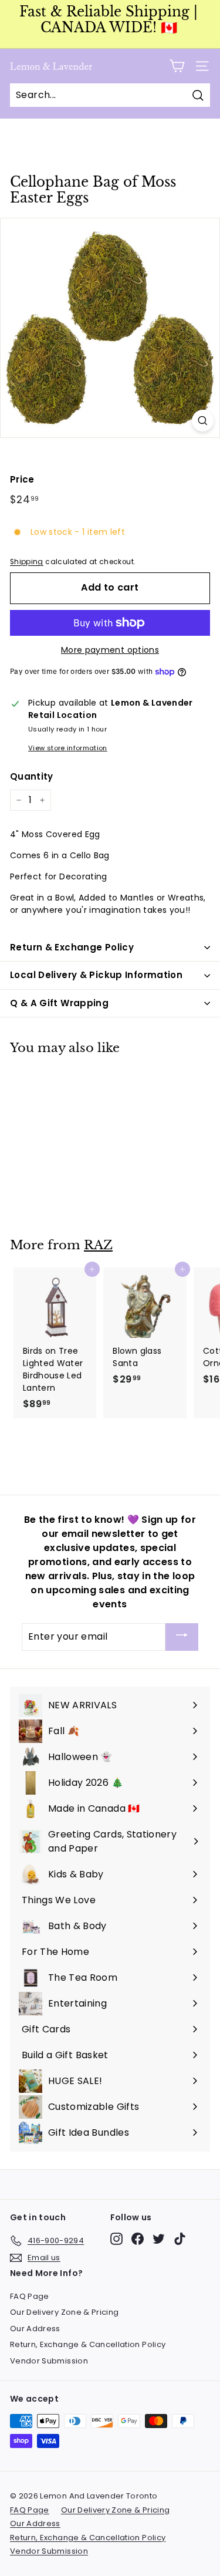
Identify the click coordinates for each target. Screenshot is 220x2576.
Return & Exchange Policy (72, 947)
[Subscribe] (182, 1637)
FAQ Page (30, 2296)
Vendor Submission (49, 2361)
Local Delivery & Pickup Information (96, 975)
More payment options (110, 650)
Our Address (35, 2329)
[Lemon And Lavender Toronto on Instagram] (116, 2239)
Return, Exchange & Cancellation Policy (88, 2344)
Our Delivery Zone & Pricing (64, 2312)
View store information (68, 748)
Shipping (27, 562)
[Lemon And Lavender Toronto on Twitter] (159, 2239)
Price (22, 479)
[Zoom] (203, 421)
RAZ (98, 1245)
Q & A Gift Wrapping (59, 1003)
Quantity (32, 776)
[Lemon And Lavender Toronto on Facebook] (138, 2239)
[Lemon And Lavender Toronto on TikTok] (180, 2239)
